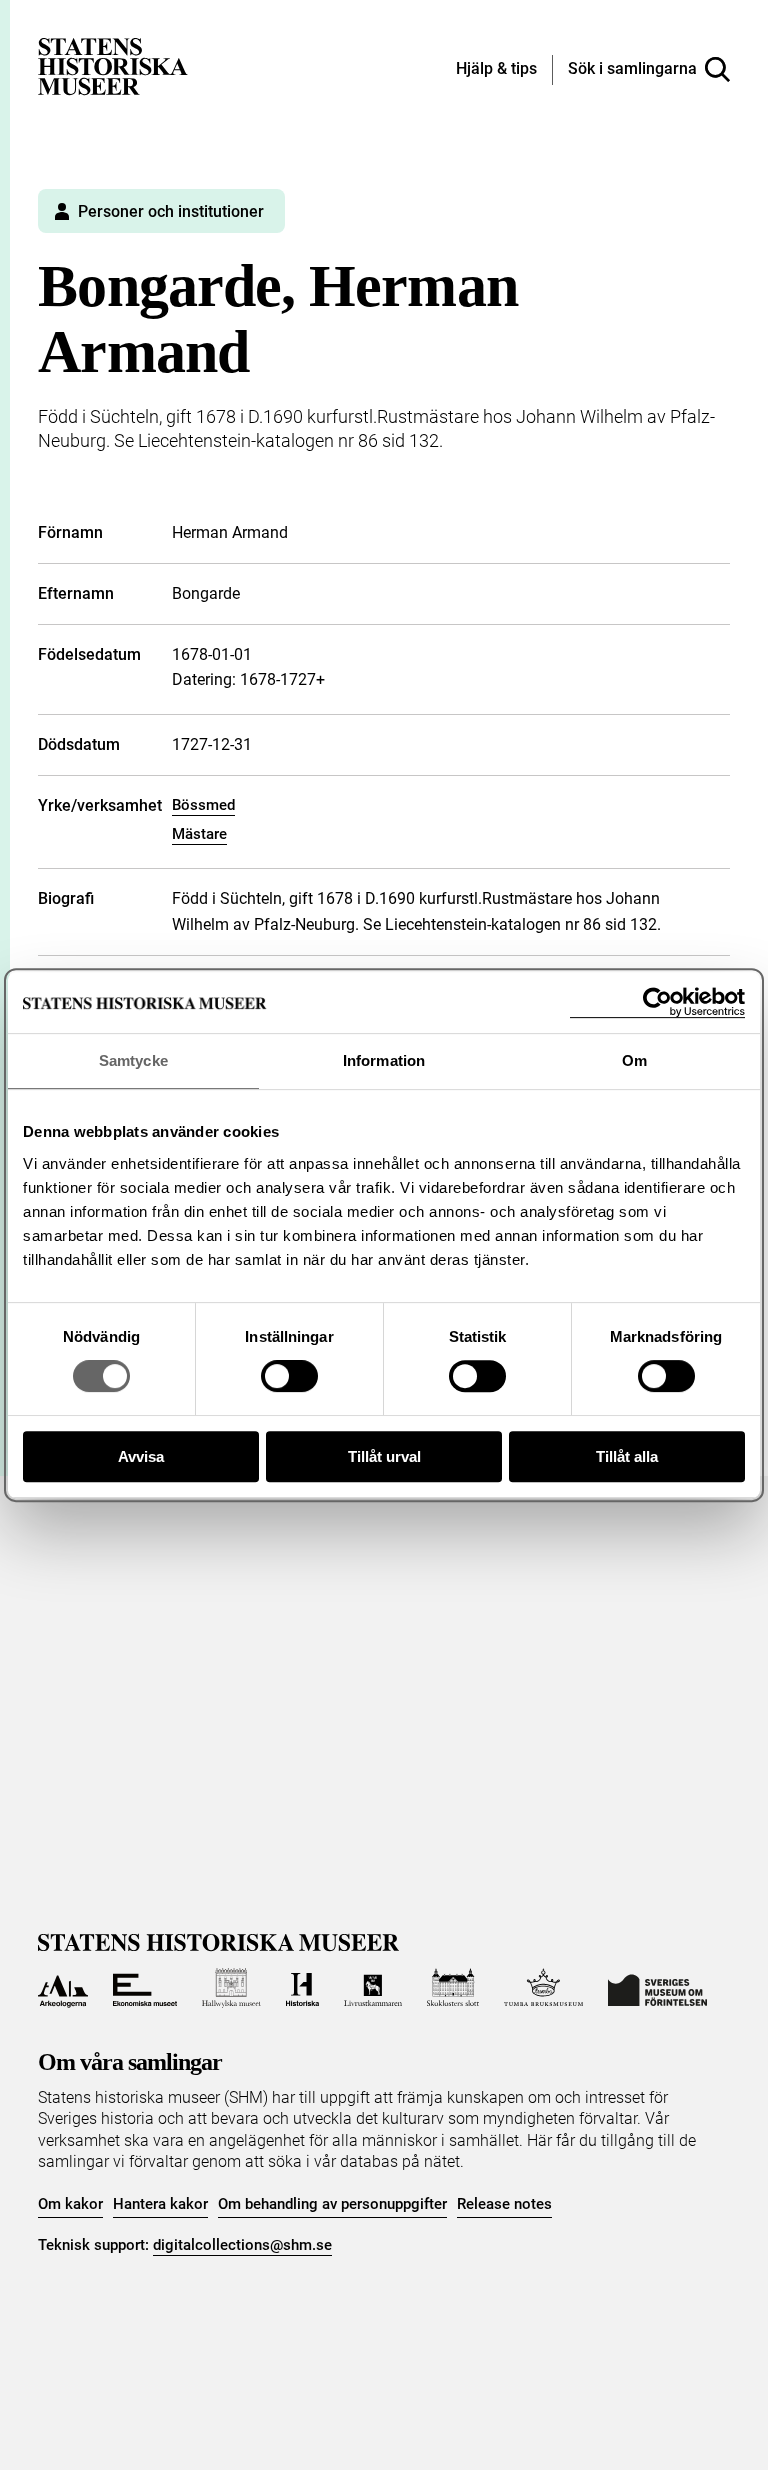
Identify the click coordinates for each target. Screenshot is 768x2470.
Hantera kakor (160, 2204)
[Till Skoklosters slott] (453, 1988)
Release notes (504, 2204)
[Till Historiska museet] (302, 1988)
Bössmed (203, 805)
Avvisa (141, 1456)
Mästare (199, 834)
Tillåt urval (384, 1456)
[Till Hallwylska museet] (231, 1988)
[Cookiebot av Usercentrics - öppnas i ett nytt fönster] (657, 1002)
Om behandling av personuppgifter (332, 2204)
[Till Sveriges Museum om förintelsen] (657, 1988)
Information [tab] (384, 1060)
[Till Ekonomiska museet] (145, 1988)
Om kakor (70, 2204)
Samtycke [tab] (133, 1060)
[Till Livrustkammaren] (373, 1988)
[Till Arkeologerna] (62, 1988)
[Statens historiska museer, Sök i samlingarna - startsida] (113, 65)
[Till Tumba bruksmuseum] (544, 1988)
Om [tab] (634, 1060)
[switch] (289, 1376)
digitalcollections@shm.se (242, 2245)
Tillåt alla (627, 1456)
